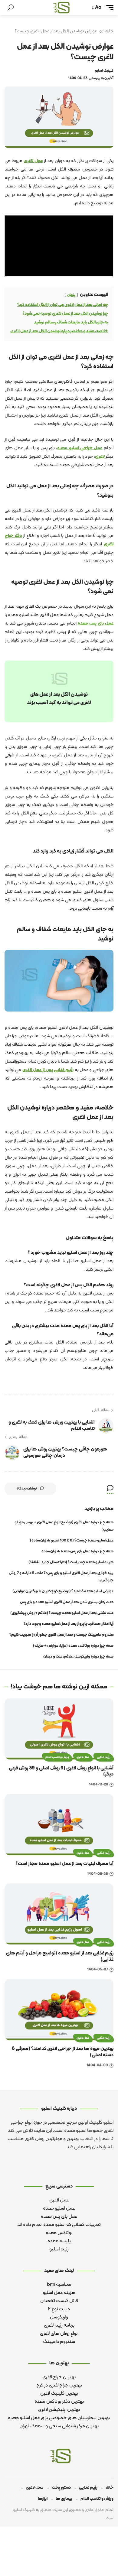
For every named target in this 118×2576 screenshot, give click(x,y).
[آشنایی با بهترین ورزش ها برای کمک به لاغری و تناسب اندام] (106, 1425)
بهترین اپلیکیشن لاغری (59, 2410)
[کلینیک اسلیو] (61, 8)
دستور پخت (61, 2488)
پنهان (71, 295)
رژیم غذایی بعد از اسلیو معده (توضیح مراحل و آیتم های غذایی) (60, 1956)
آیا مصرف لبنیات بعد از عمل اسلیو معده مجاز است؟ (65, 1864)
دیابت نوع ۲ (59, 2309)
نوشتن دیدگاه (27, 1489)
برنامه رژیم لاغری (59, 2325)
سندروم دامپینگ (59, 2342)
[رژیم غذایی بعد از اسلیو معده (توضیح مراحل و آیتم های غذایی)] (59, 1914)
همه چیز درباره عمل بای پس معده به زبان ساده (77, 1551)
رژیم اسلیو (59, 2249)
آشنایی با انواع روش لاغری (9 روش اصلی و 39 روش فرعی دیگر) (61, 1771)
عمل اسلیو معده (59, 2208)
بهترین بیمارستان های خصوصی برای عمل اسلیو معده (59, 2418)
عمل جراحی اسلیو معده (80, 448)
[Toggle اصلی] (110, 8)
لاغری (100, 457)
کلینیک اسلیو (104, 71)
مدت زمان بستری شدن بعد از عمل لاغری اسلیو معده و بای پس (67, 1602)
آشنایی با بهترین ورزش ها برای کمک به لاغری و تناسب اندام (52, 1426)
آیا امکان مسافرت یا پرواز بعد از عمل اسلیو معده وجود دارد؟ (69, 1624)
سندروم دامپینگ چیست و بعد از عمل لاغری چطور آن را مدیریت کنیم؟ (61, 1635)
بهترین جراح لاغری (59, 2377)
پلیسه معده (59, 2241)
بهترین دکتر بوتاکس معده (59, 2402)
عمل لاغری (33, 161)
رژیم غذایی (64, 1070)
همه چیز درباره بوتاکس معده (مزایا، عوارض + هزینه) (73, 1646)
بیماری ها (64, 2499)
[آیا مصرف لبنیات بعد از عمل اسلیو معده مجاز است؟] (59, 1825)
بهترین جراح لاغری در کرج (59, 2385)
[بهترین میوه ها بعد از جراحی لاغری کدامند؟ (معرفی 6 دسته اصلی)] (59, 2010)
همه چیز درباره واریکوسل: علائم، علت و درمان (78, 1657)
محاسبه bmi (59, 2285)
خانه (109, 31)
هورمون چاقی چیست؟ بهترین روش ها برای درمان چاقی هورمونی (65, 1452)
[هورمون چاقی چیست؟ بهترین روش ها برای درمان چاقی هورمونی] (12, 1452)
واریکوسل (59, 2317)
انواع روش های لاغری (59, 2334)
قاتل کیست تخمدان (59, 2301)
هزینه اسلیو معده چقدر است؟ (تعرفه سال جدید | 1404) (71, 1562)
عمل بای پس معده (96, 624)
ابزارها (43, 2499)
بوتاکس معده (59, 2233)
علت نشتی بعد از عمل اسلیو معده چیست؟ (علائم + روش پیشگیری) (62, 1613)
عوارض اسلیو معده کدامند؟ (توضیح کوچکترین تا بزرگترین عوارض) (63, 1591)
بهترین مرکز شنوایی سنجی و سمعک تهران (59, 2426)
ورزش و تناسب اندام (57, 1757)
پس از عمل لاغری (38, 1070)
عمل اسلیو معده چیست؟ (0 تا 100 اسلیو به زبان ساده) (72, 1541)
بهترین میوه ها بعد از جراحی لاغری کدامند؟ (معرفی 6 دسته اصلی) (63, 2052)
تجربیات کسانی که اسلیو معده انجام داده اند (59, 2225)
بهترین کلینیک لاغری (59, 2393)
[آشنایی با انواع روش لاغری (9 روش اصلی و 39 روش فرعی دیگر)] (59, 1729)
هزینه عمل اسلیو (59, 2293)
